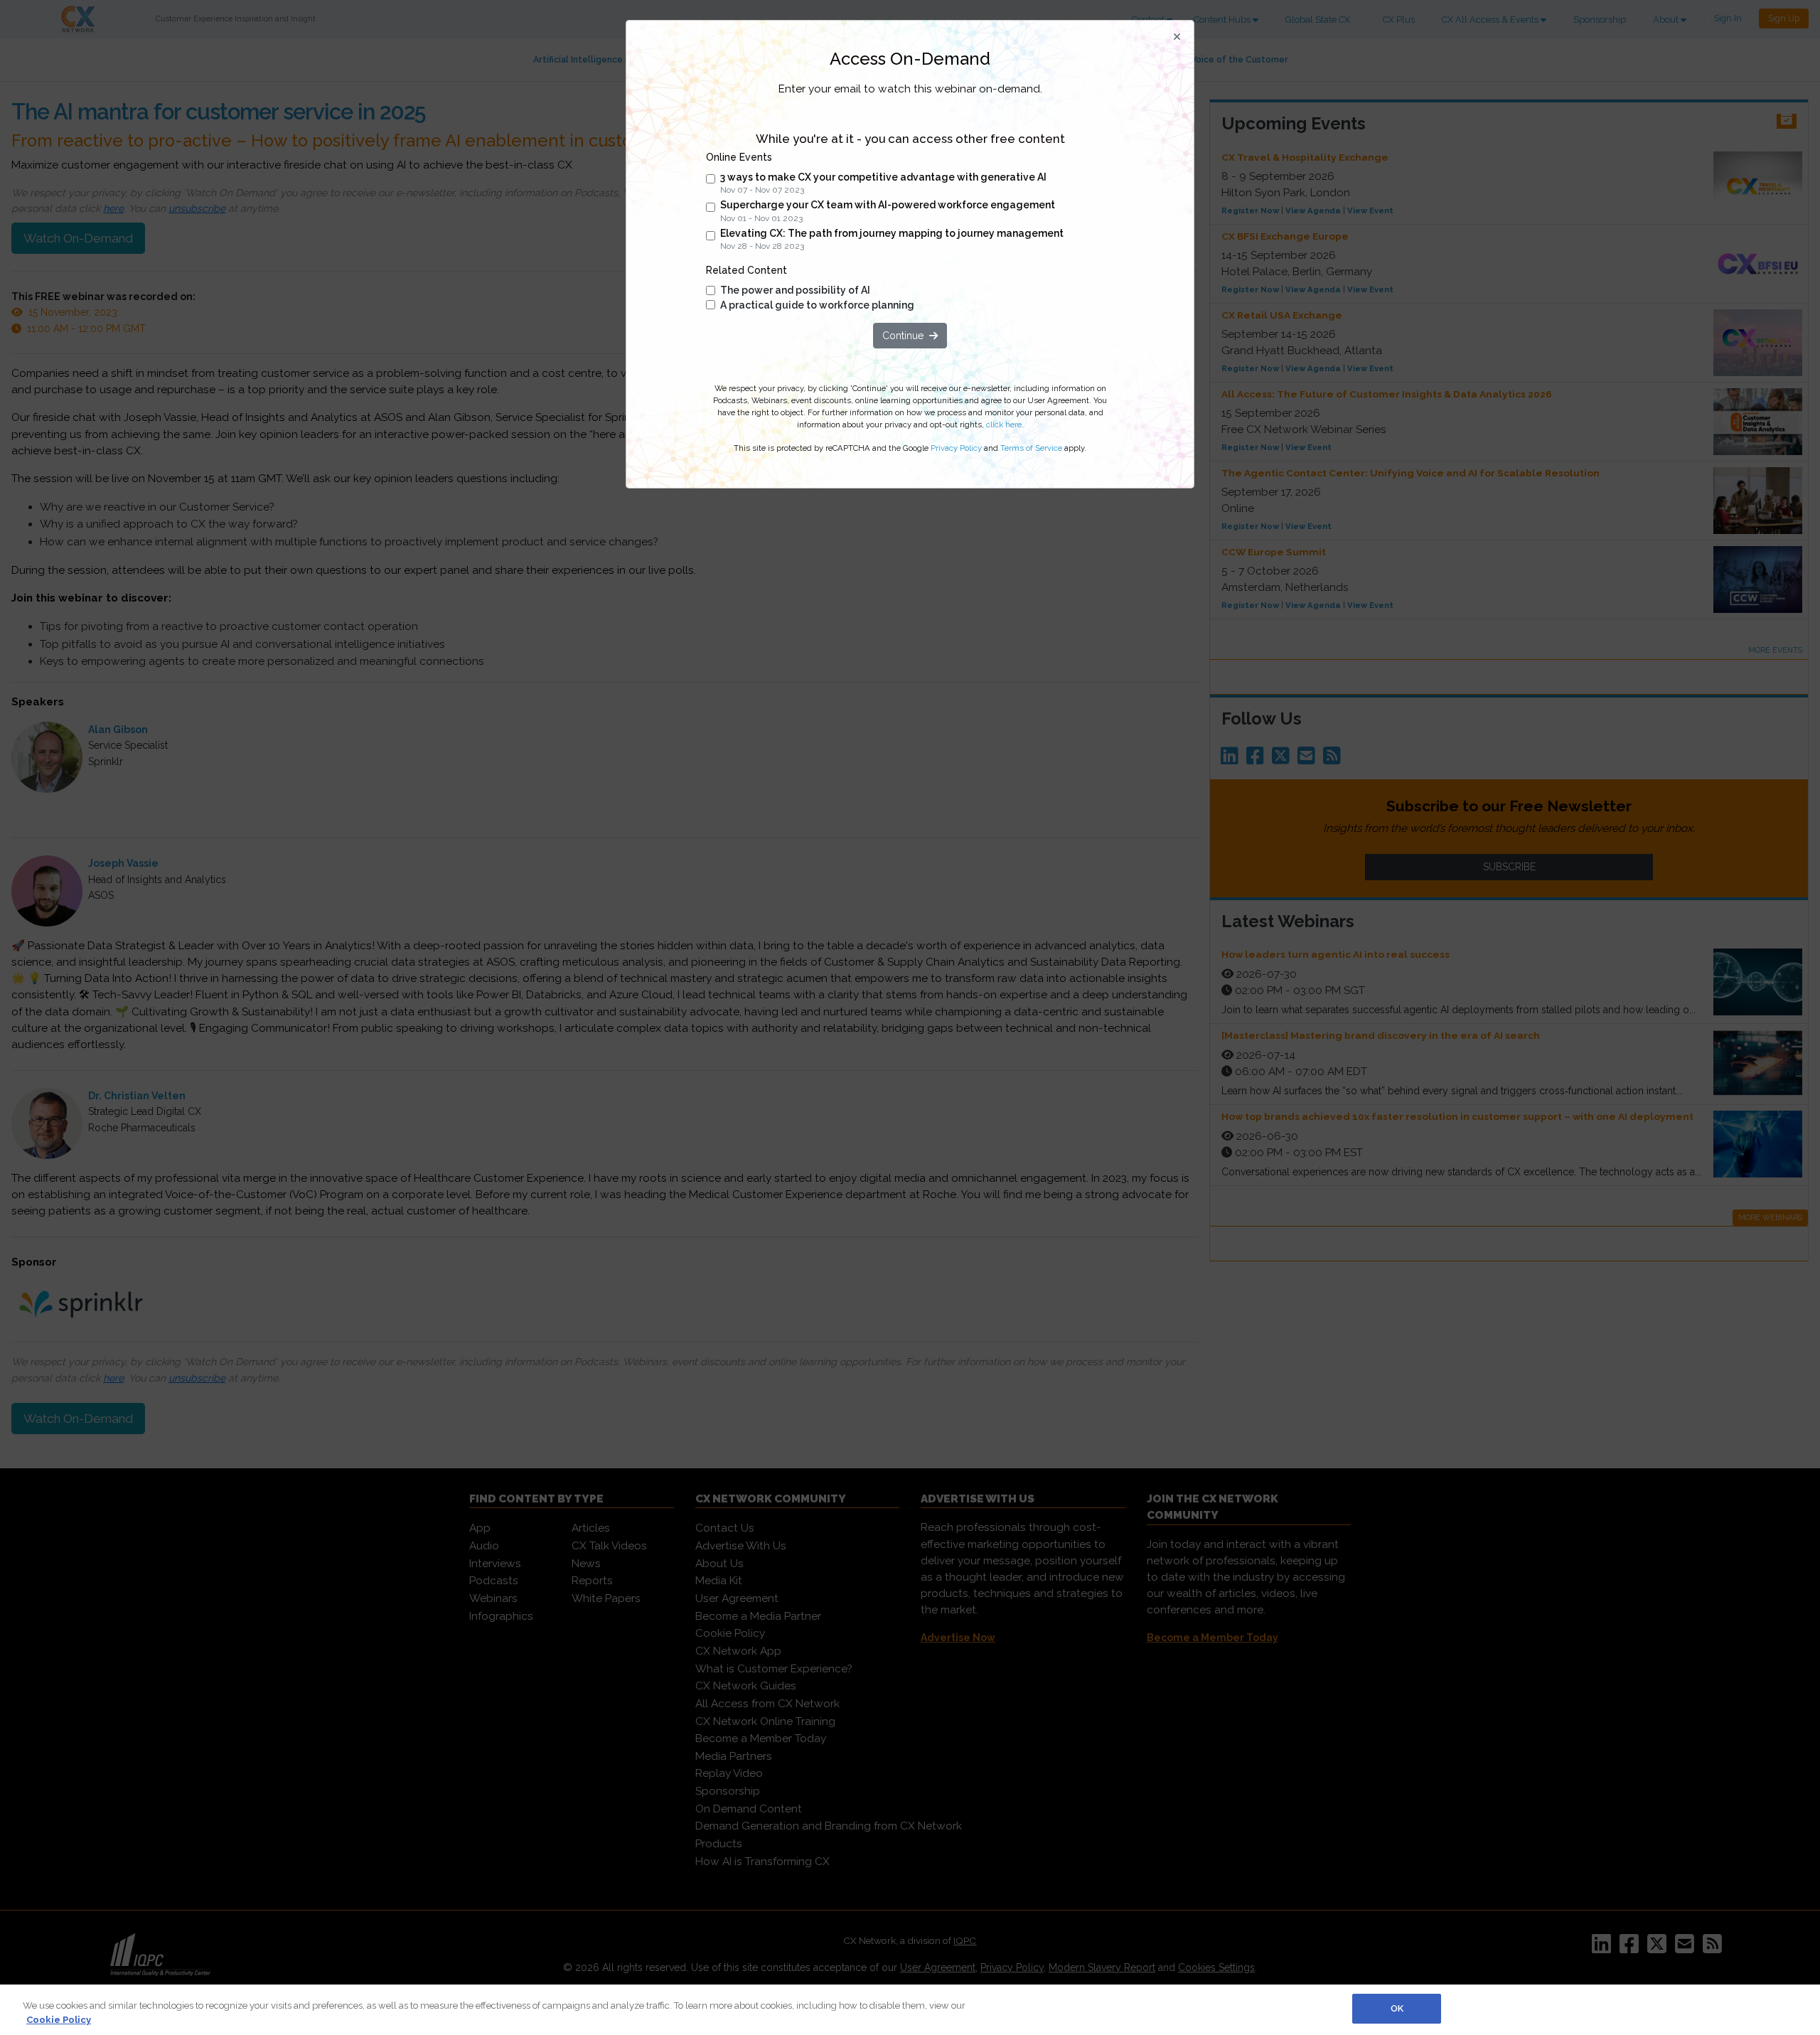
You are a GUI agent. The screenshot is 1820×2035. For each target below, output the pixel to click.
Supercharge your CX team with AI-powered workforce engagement (888, 205)
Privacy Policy (956, 448)
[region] (910, 2010)
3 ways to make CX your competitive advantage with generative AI (883, 177)
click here (1004, 424)
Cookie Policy (59, 2020)
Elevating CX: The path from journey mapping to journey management (892, 233)
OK (1397, 2008)
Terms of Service (1031, 448)
